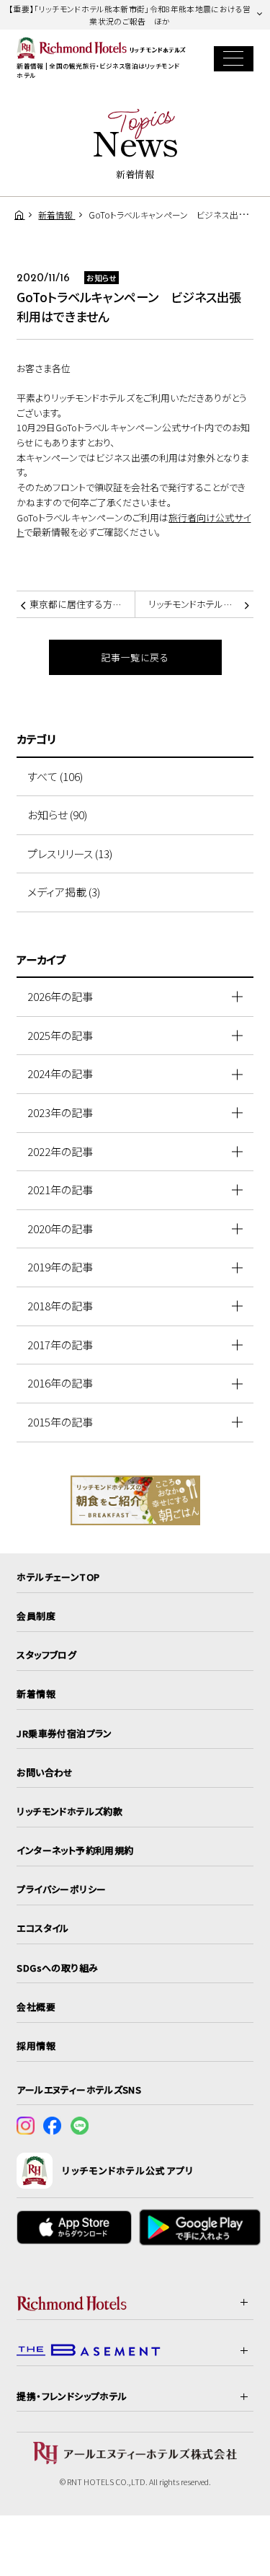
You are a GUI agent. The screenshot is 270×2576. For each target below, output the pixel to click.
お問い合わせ (45, 1772)
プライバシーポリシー (61, 1889)
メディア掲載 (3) (64, 892)
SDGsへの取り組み (57, 1968)
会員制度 (36, 1616)
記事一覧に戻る (135, 657)
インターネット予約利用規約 (75, 1850)
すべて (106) (55, 776)
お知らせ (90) (57, 815)
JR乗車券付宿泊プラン (64, 1733)
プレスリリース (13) (70, 853)
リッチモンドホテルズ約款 (69, 1811)
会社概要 (36, 2007)
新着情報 (36, 1694)
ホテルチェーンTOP (58, 1577)
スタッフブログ (46, 1655)
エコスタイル (42, 1928)
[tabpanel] (135, 1500)
